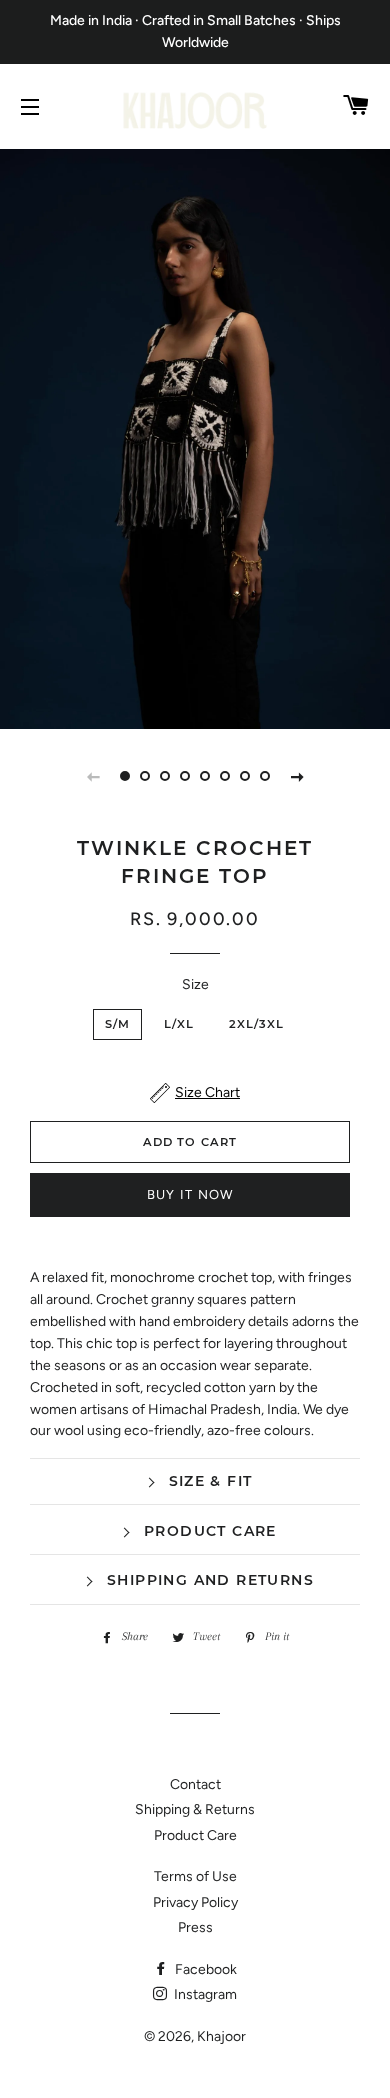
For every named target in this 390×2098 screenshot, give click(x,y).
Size (195, 984)
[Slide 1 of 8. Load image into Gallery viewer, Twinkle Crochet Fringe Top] (125, 776)
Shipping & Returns (195, 1809)
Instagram (204, 1994)
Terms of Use (195, 1876)
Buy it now (190, 1194)
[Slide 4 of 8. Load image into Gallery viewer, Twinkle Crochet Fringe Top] (185, 776)
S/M (117, 1024)
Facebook (204, 1969)
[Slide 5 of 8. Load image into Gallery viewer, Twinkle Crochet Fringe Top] (205, 776)
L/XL (179, 1024)
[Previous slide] (93, 776)
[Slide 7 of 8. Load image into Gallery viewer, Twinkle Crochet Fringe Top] (245, 776)
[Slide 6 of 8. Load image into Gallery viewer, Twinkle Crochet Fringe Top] (225, 776)
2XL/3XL (257, 1024)
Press (195, 1927)
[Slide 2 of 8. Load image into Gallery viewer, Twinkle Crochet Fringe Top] (145, 776)
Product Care (195, 1835)
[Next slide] (297, 776)
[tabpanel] (195, 436)
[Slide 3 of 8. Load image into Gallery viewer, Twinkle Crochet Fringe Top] (165, 776)
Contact (195, 1784)
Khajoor (221, 2036)
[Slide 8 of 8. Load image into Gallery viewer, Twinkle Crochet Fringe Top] (265, 776)
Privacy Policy (195, 1902)
